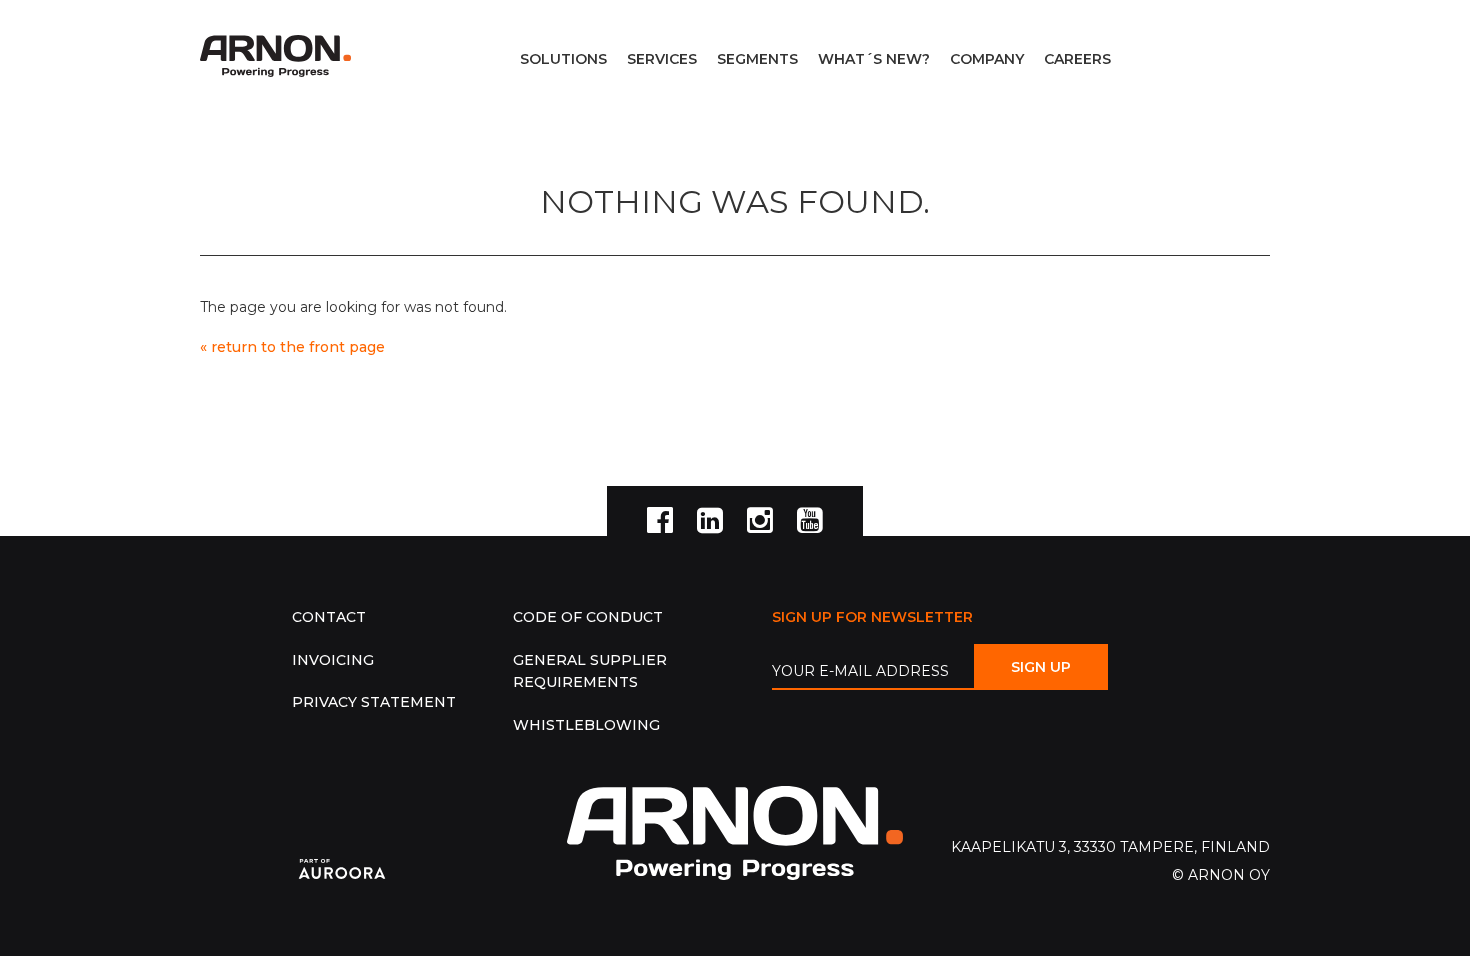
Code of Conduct (588, 617)
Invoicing (333, 660)
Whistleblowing (586, 725)
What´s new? (874, 59)
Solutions (563, 59)
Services (662, 59)
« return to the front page (292, 347)
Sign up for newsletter (872, 617)
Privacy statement (374, 702)
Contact (329, 617)
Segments (757, 59)
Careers (1077, 59)
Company (987, 59)
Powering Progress (280, 56)
